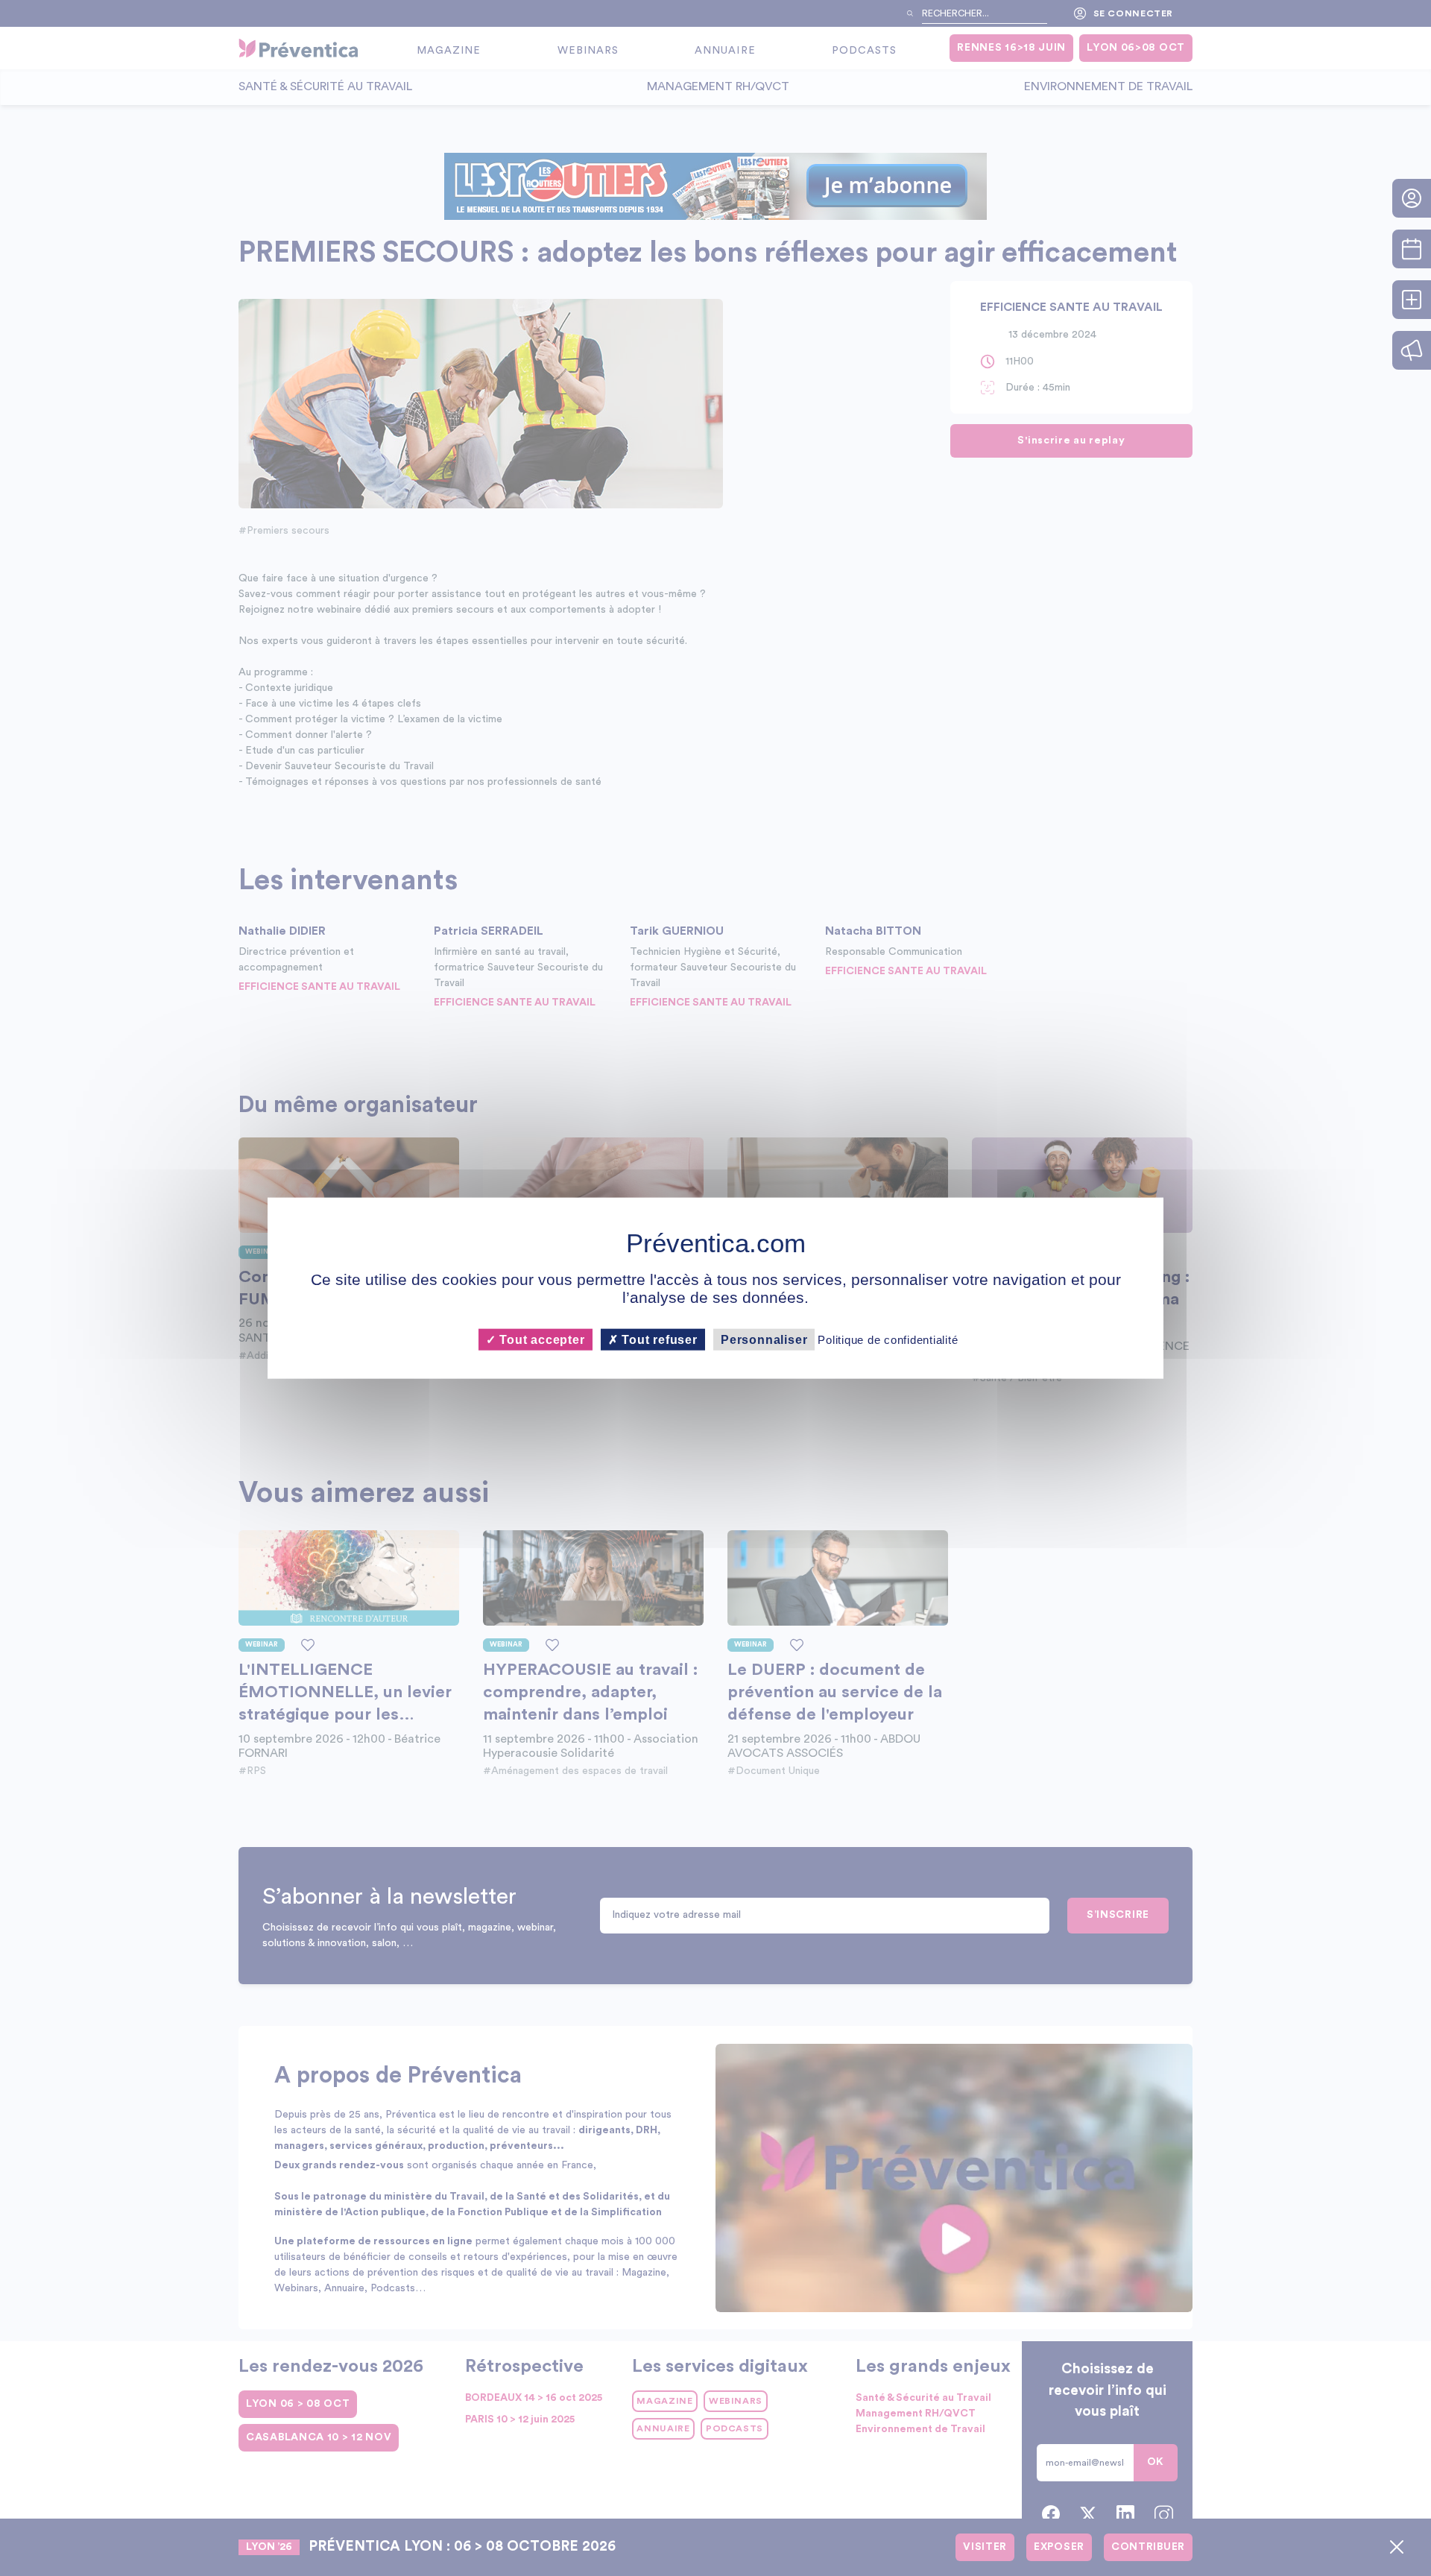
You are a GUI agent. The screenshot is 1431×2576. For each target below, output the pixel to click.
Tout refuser (658, 1339)
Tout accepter (540, 1339)
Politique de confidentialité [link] (888, 1339)
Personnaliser (764, 1339)
